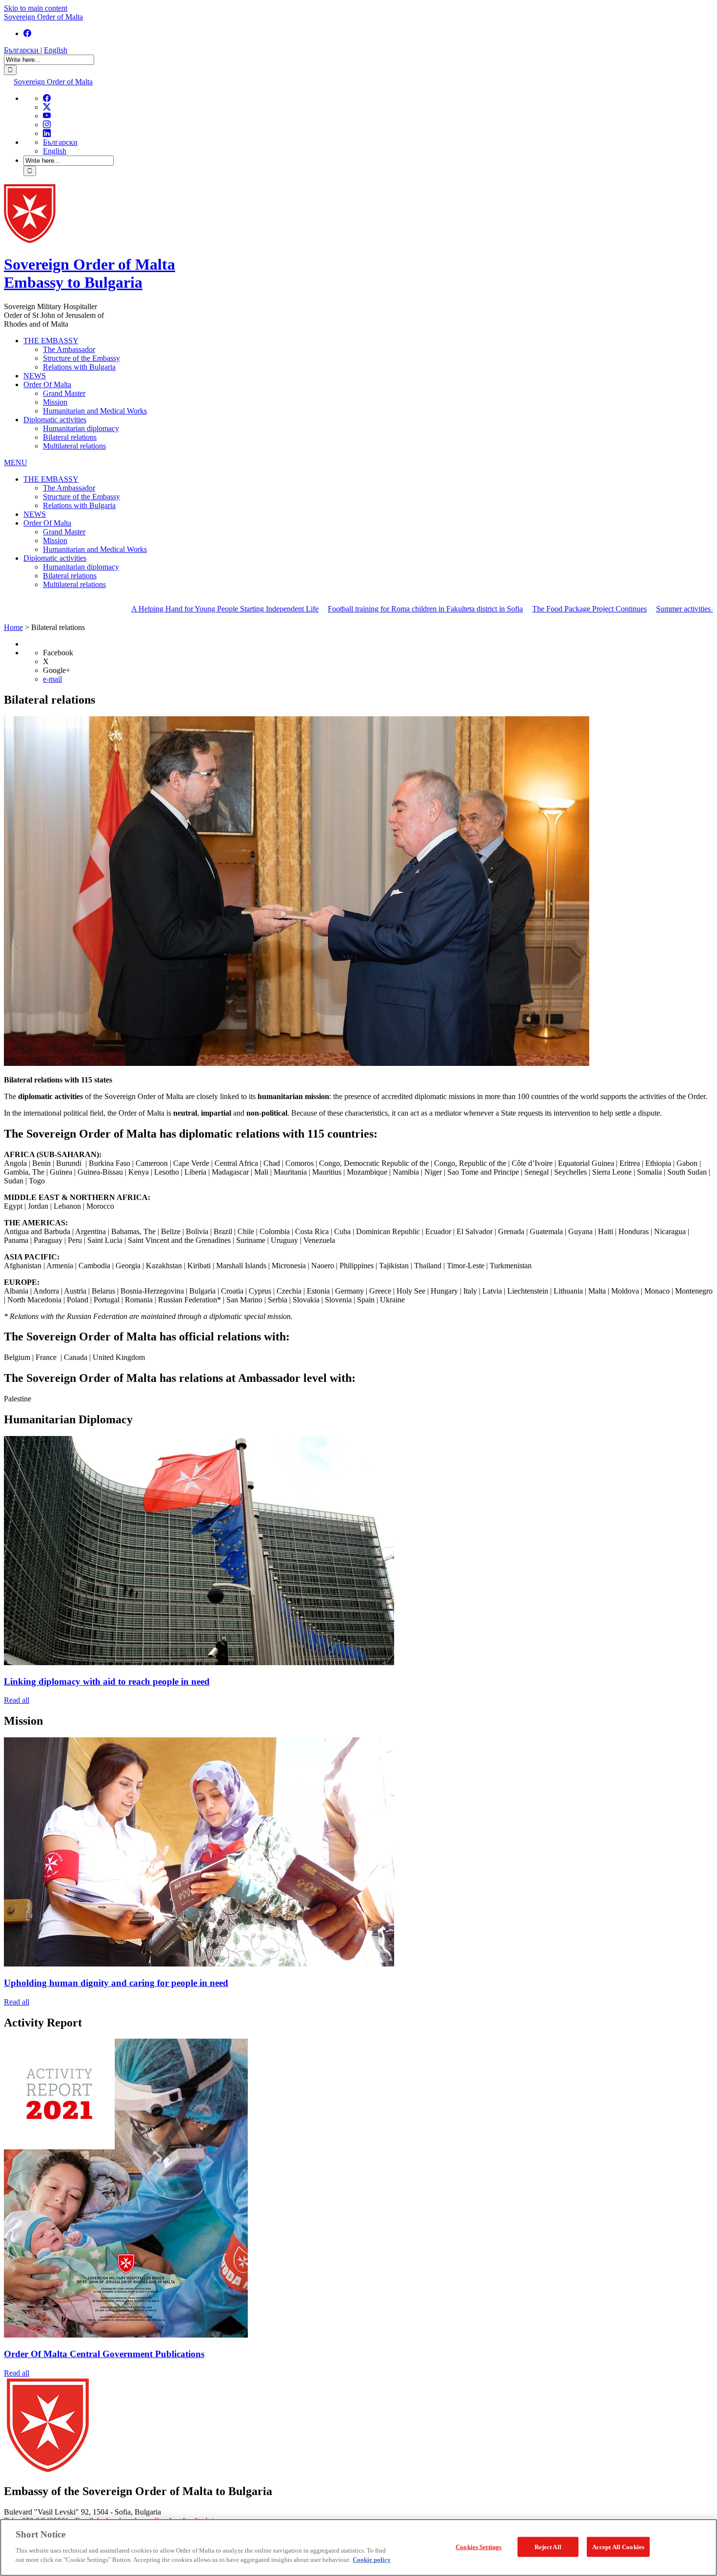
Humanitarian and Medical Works (95, 411)
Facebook (58, 653)
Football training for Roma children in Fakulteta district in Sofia (346, 609)
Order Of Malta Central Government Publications (104, 2354)
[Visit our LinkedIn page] (47, 133)
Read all (17, 1700)
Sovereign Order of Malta (43, 17)
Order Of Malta (47, 384)
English (56, 50)
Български (22, 50)
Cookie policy (372, 2560)
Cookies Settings (478, 2547)
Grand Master (64, 393)
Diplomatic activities (55, 420)
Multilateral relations (74, 446)
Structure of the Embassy (81, 358)
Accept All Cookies (618, 2547)
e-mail (52, 679)
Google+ (57, 670)
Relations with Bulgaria (79, 367)
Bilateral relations (70, 437)
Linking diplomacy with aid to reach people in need (107, 1681)
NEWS (35, 376)
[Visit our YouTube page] (47, 116)
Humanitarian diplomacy (81, 428)
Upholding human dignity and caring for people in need (116, 1983)
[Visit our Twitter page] (47, 107)
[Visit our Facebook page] (27, 33)
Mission (55, 402)
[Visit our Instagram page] (47, 125)
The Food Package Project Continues (510, 609)
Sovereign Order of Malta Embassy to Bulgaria (90, 273)
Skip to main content (36, 8)
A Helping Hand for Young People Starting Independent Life (146, 609)
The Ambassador (69, 349)
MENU (16, 462)
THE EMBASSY (51, 341)
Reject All (548, 2547)
